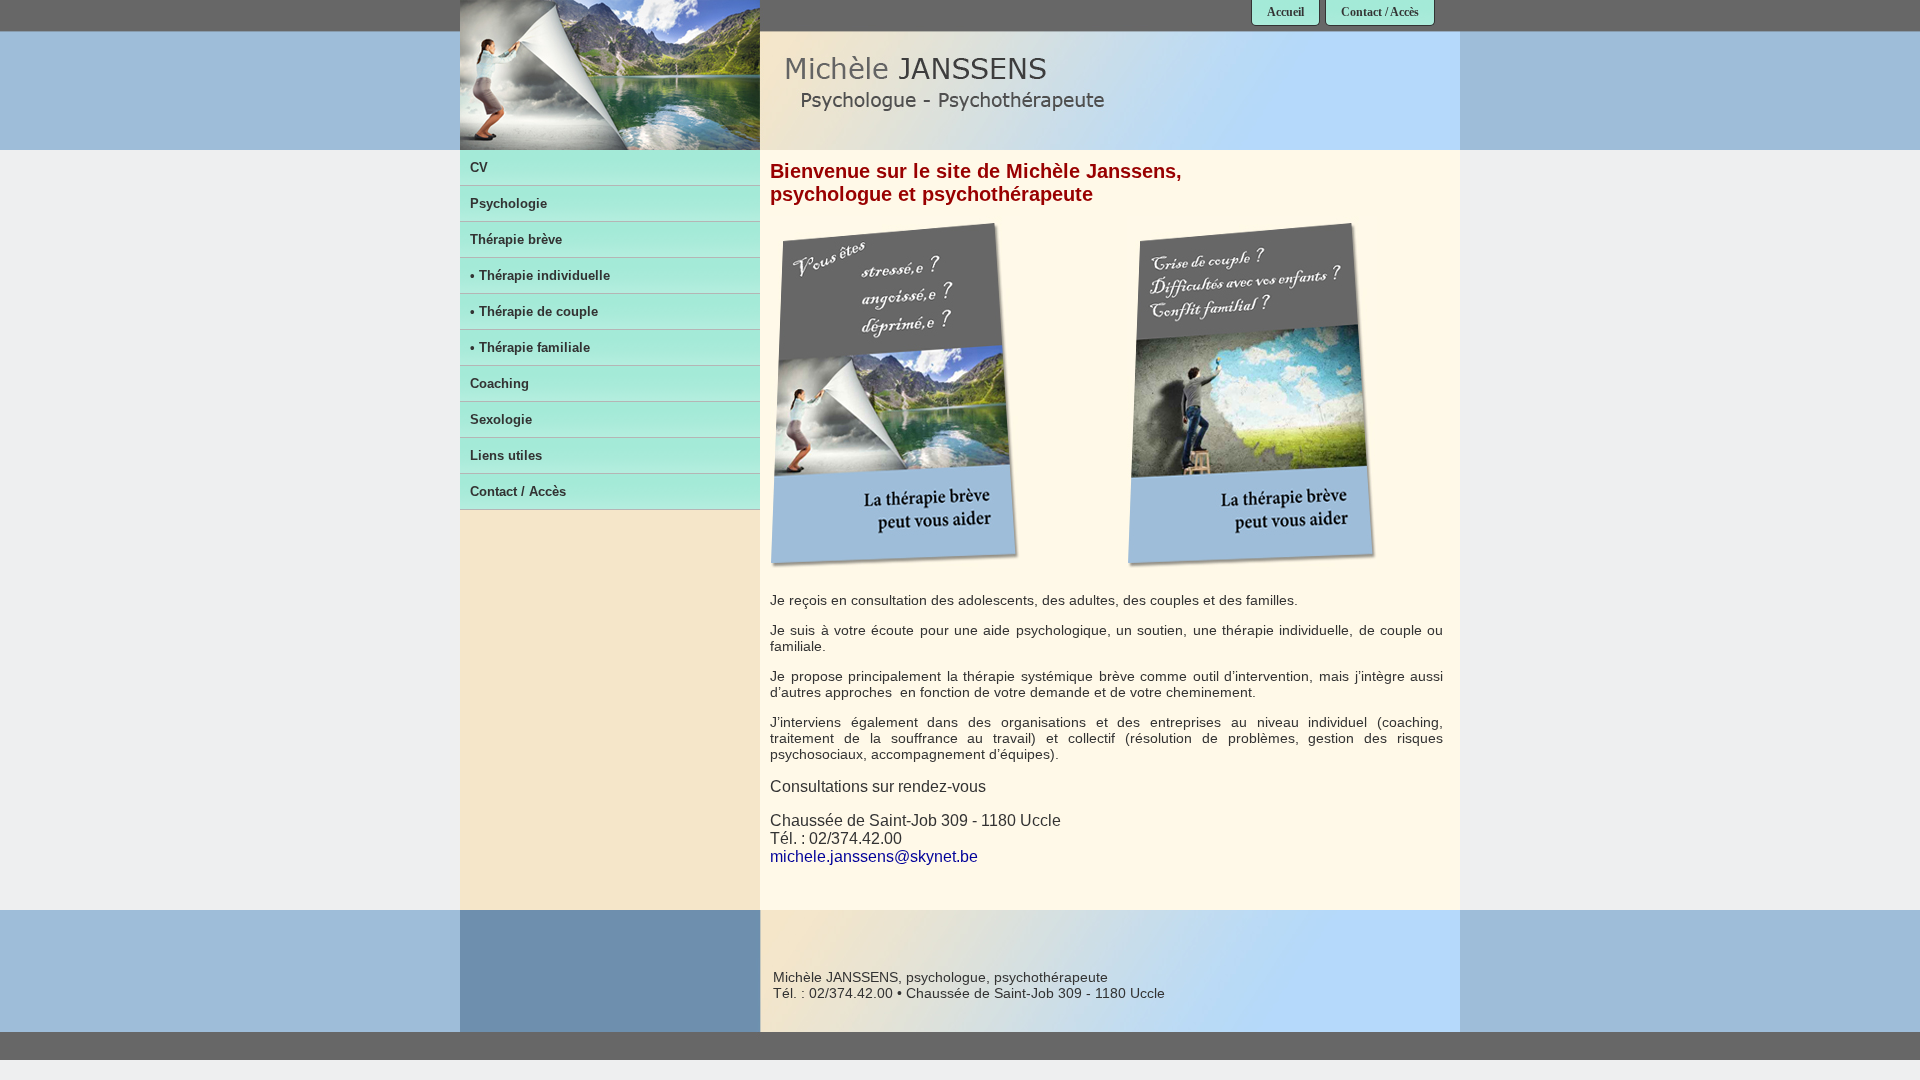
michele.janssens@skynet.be (874, 856)
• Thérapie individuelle (540, 275)
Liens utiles (506, 455)
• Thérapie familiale (530, 347)
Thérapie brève (516, 239)
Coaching (499, 383)
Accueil (1285, 12)
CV (479, 167)
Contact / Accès (1380, 12)
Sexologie (501, 419)
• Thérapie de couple (534, 311)
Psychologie (508, 203)
